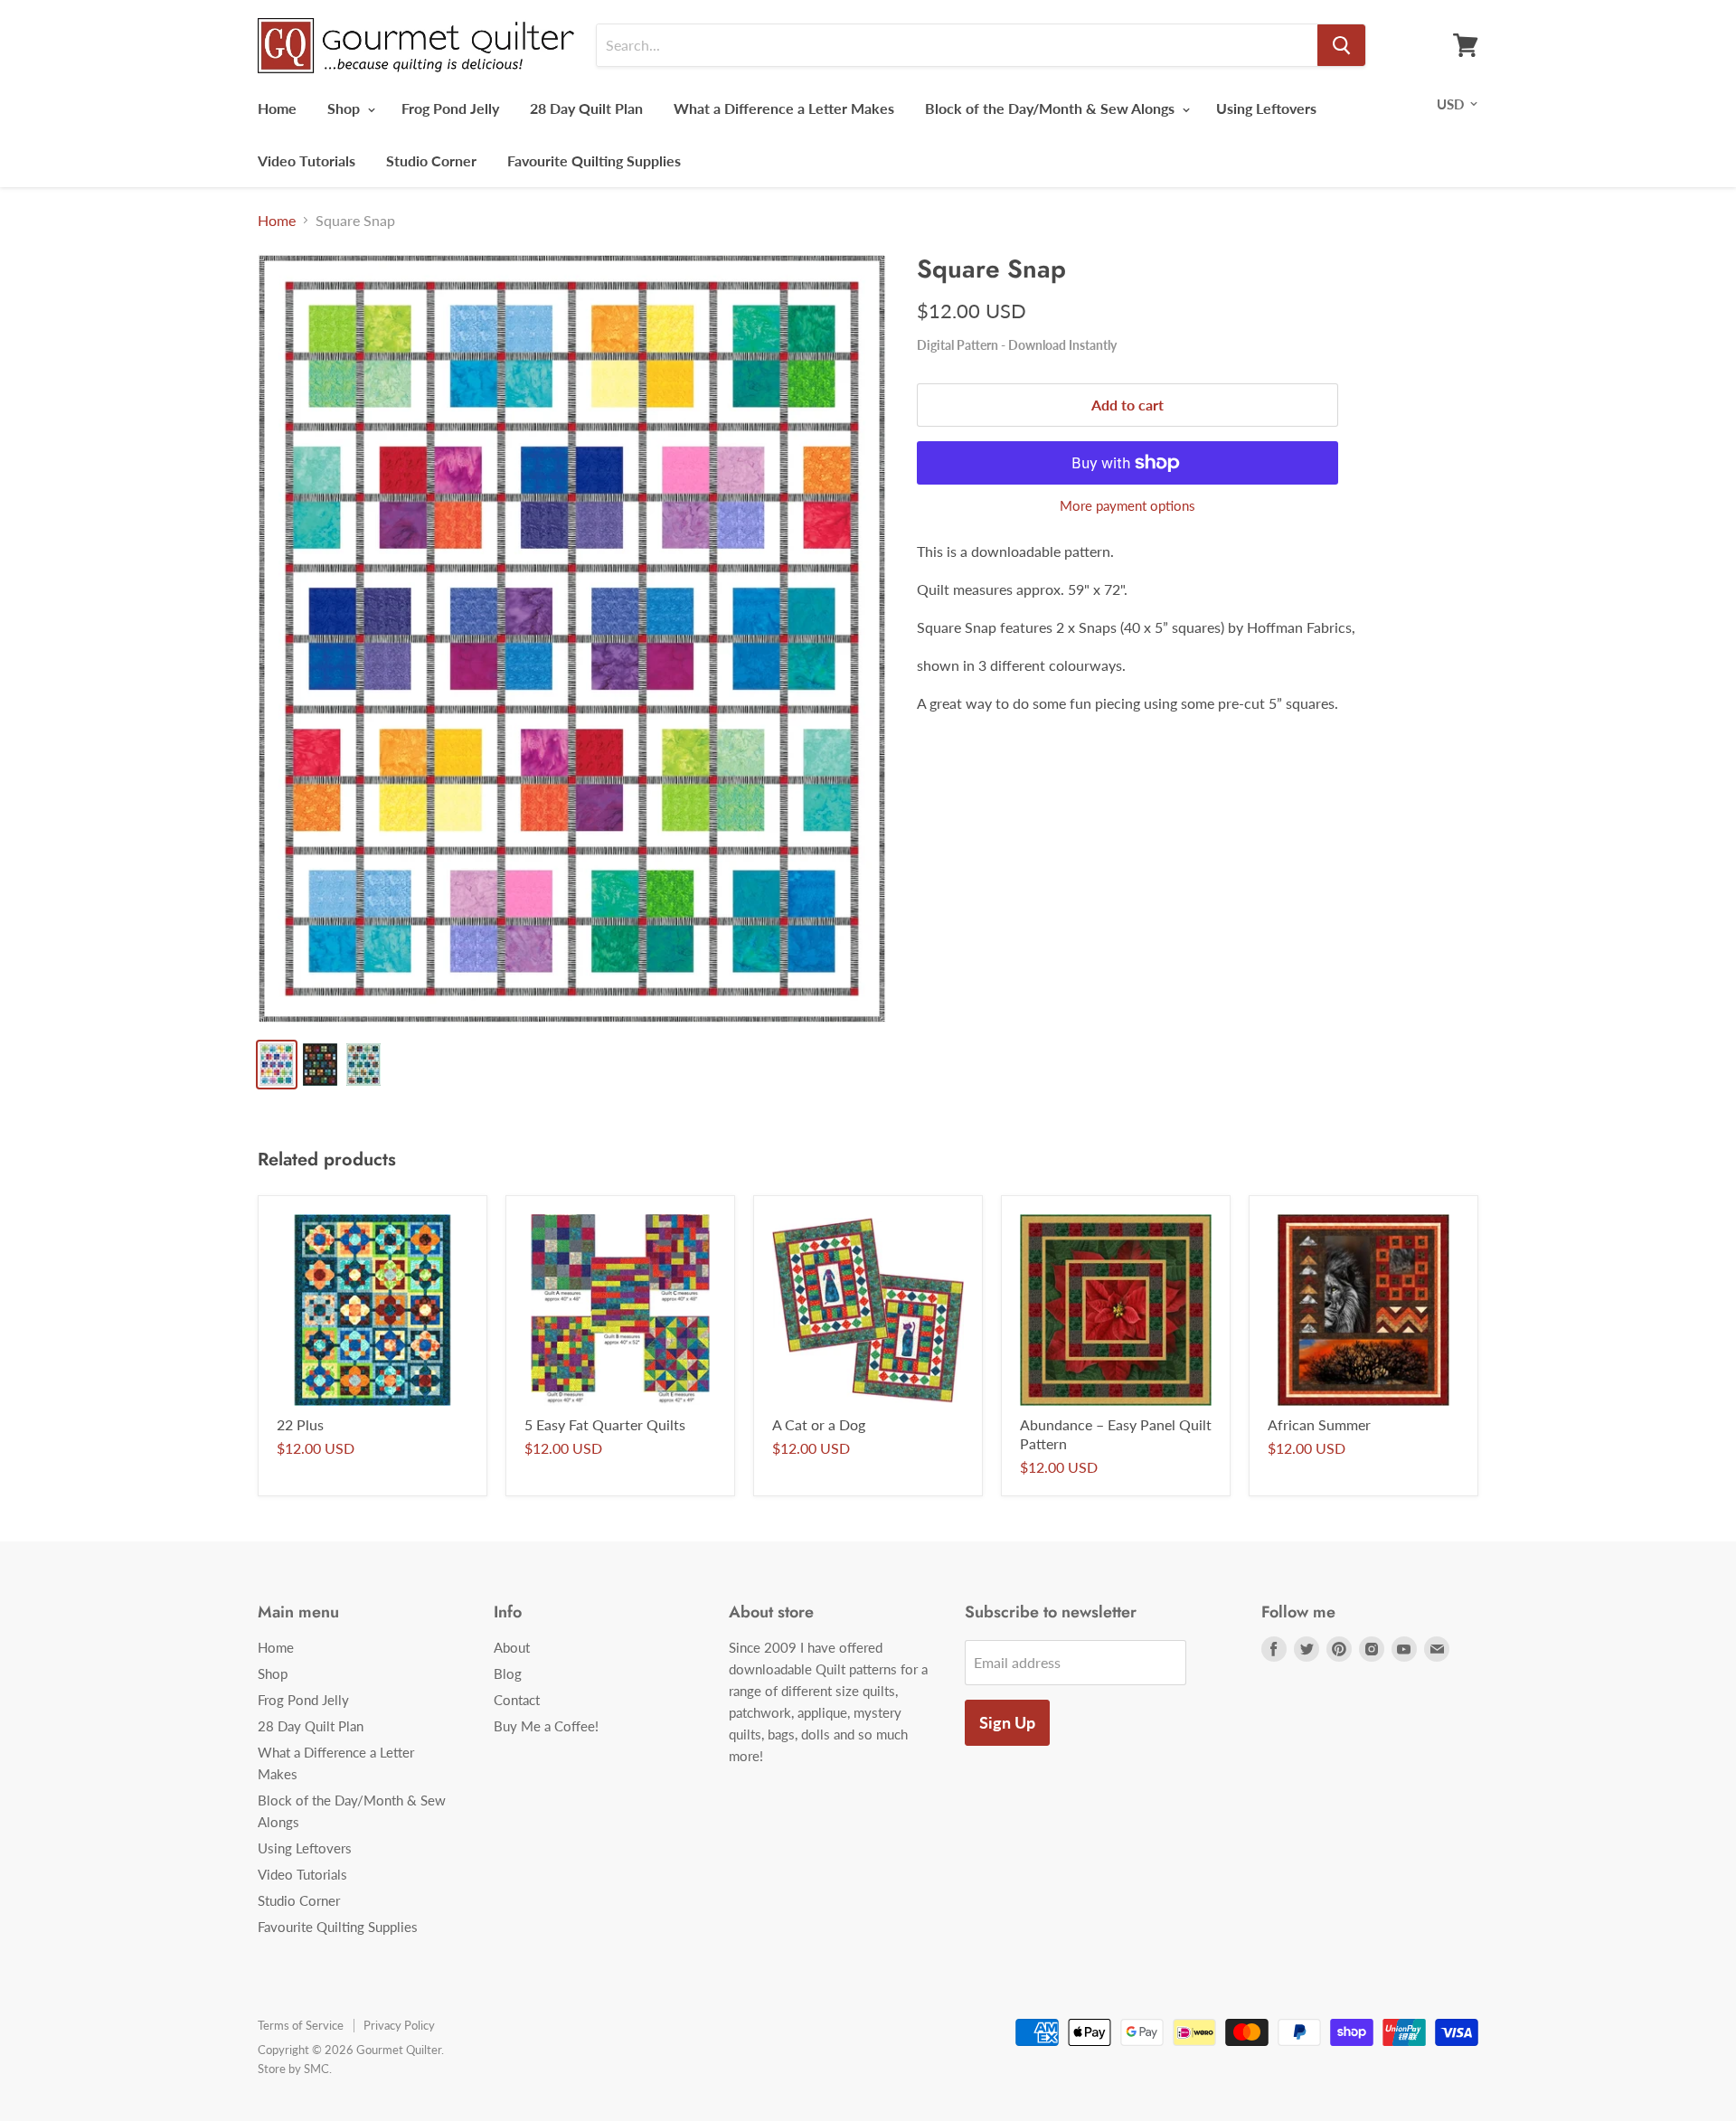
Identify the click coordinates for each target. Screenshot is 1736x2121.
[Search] (1341, 45)
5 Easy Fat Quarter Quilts (605, 1424)
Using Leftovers (1266, 108)
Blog (508, 1673)
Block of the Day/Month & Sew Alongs (1052, 108)
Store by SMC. (295, 2069)
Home (277, 108)
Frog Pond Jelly (450, 108)
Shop (345, 108)
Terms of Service (301, 2025)
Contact (517, 1700)
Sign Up (1007, 1722)
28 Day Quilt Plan (586, 108)
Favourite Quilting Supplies (594, 160)
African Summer (1319, 1424)
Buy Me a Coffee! (546, 1726)
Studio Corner (431, 160)
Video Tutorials (307, 160)
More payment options (1127, 506)
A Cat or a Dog (819, 1424)
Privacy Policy (399, 2025)
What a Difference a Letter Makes (784, 108)
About (512, 1647)
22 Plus (300, 1424)
